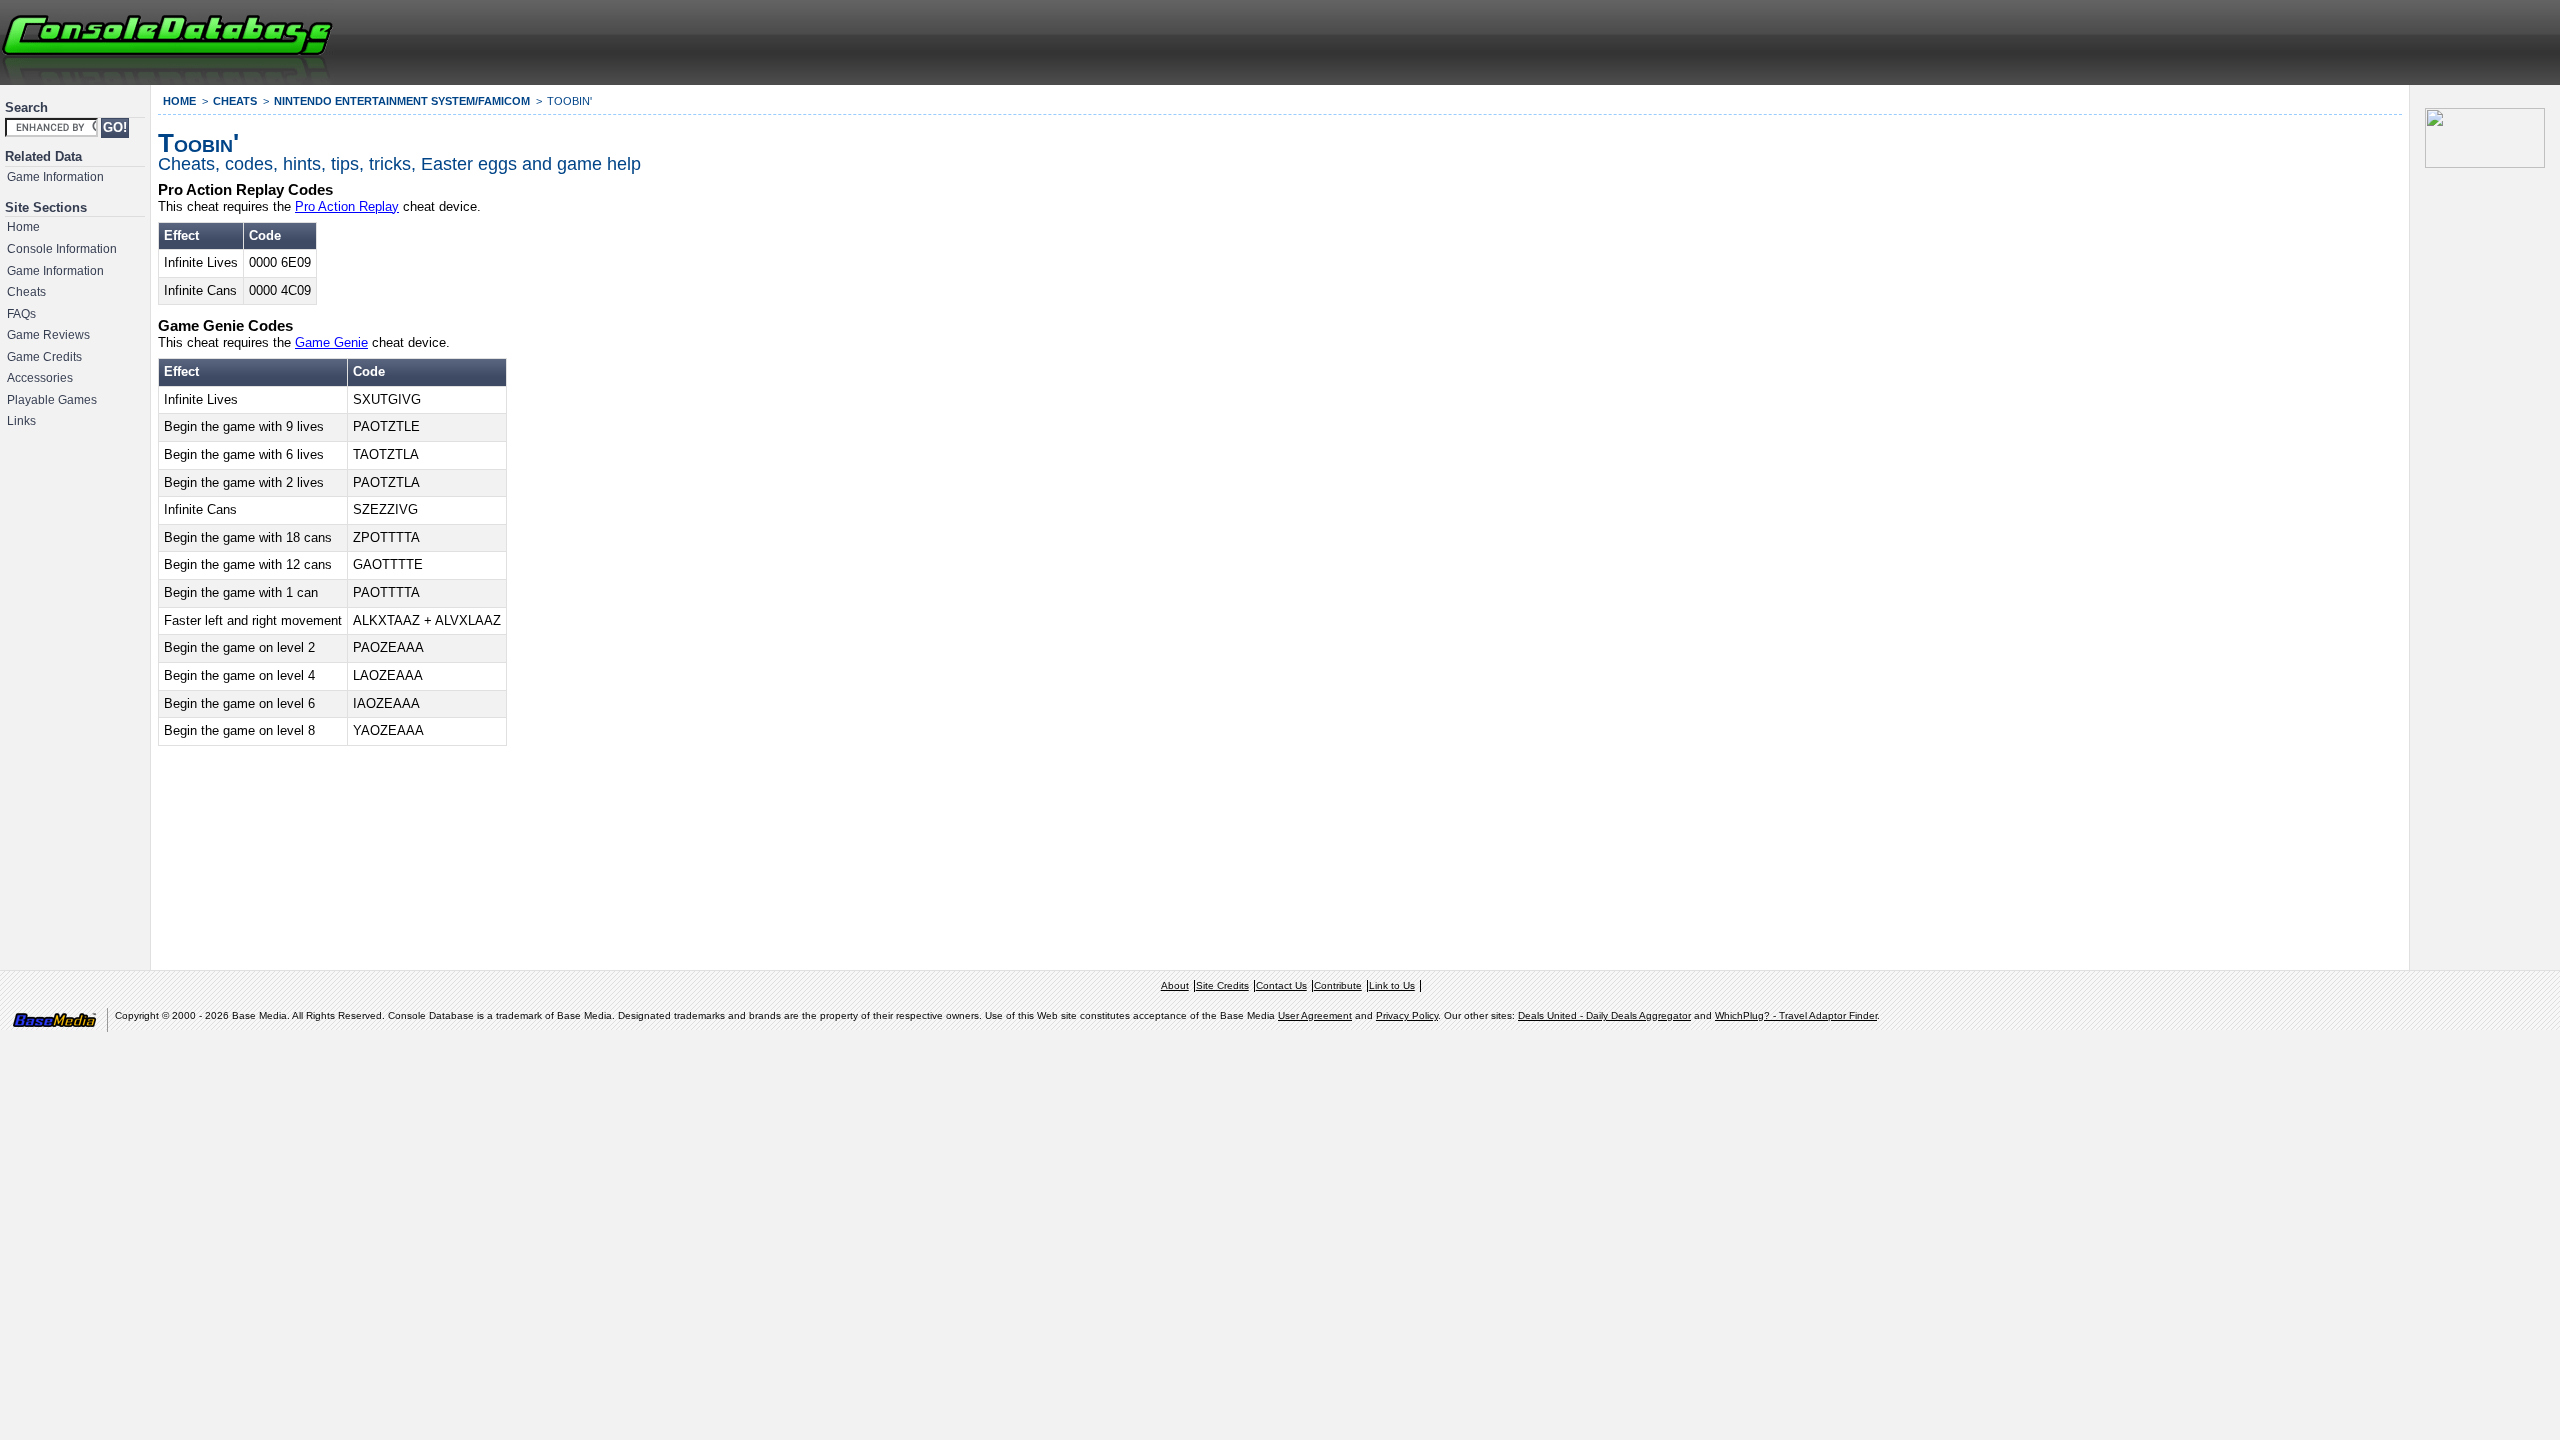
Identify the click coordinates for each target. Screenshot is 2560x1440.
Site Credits (1222, 985)
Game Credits (44, 357)
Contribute (1338, 985)
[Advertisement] (2316, 40)
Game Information (55, 177)
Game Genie (331, 342)
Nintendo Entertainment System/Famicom (402, 101)
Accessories (40, 378)
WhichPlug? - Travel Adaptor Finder (1796, 1015)
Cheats (26, 292)
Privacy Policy (1407, 1015)
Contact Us (1281, 985)
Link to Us (1392, 985)
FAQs (21, 314)
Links (21, 421)
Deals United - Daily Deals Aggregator (1604, 1015)
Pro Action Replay (347, 206)
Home (23, 227)
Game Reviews (48, 335)
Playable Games (52, 400)
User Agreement (1315, 1015)
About (1175, 985)
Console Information (62, 249)
